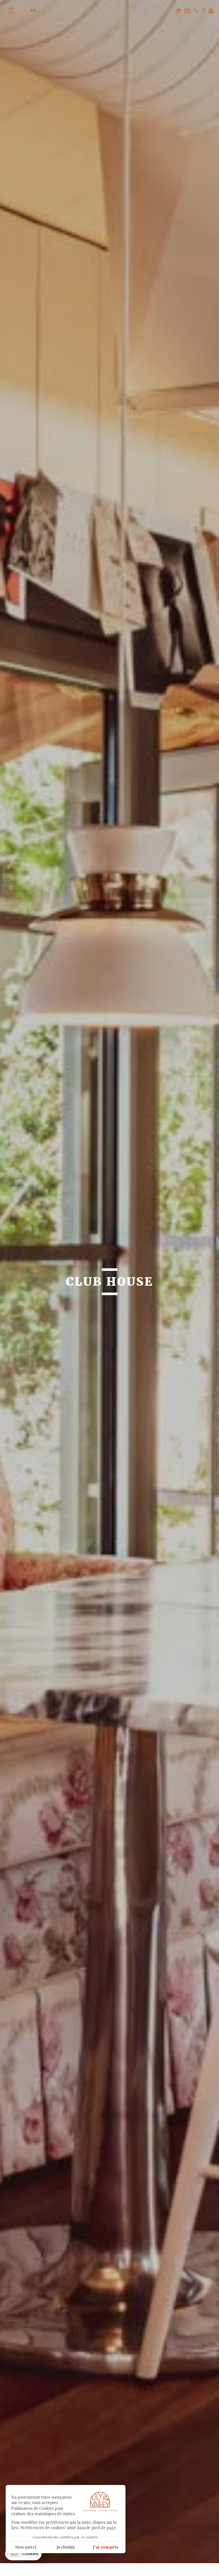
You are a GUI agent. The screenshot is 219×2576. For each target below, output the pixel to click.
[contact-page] (178, 11)
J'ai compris (106, 2547)
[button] (23, 2554)
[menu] (15, 10)
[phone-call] (196, 11)
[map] (204, 11)
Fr (34, 11)
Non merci (26, 2547)
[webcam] (211, 11)
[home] (108, 12)
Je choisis (66, 2547)
